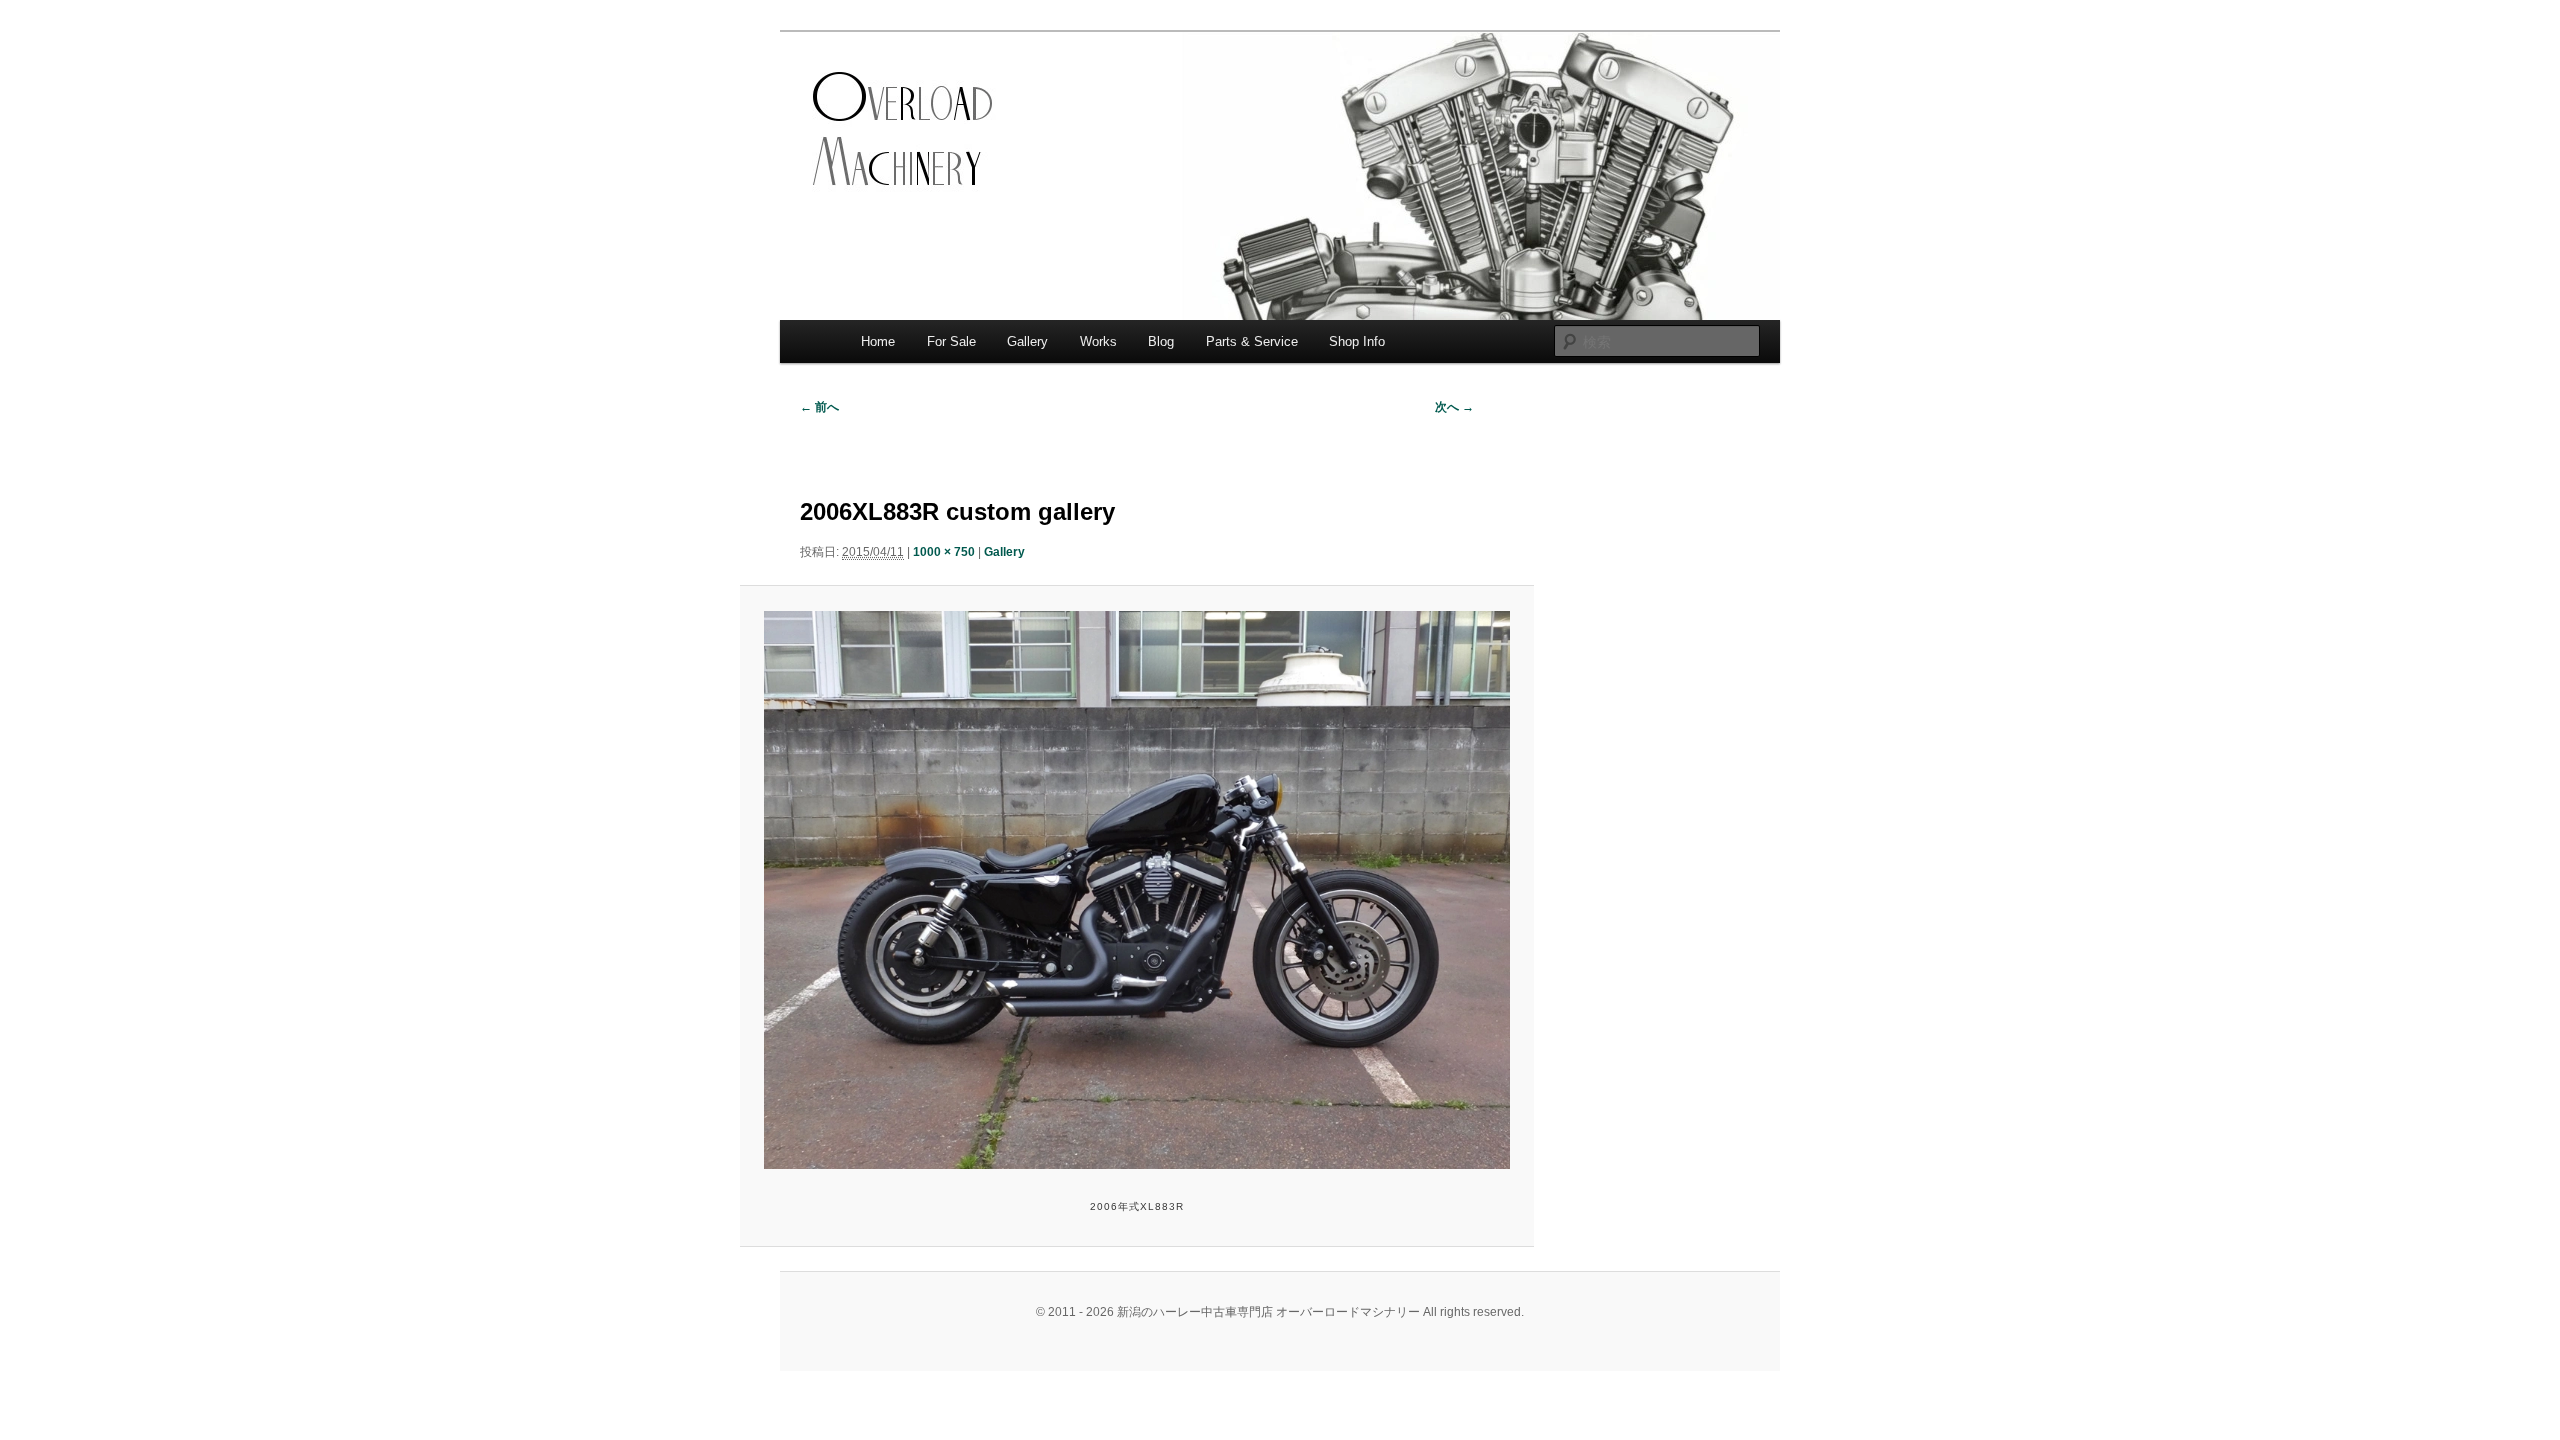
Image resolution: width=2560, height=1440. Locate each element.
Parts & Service (1252, 341)
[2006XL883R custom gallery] (1136, 890)
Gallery (1027, 341)
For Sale (951, 341)
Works (1098, 341)
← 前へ (819, 407)
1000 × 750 (944, 552)
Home (878, 341)
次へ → (1454, 407)
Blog (1161, 341)
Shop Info (1357, 341)
